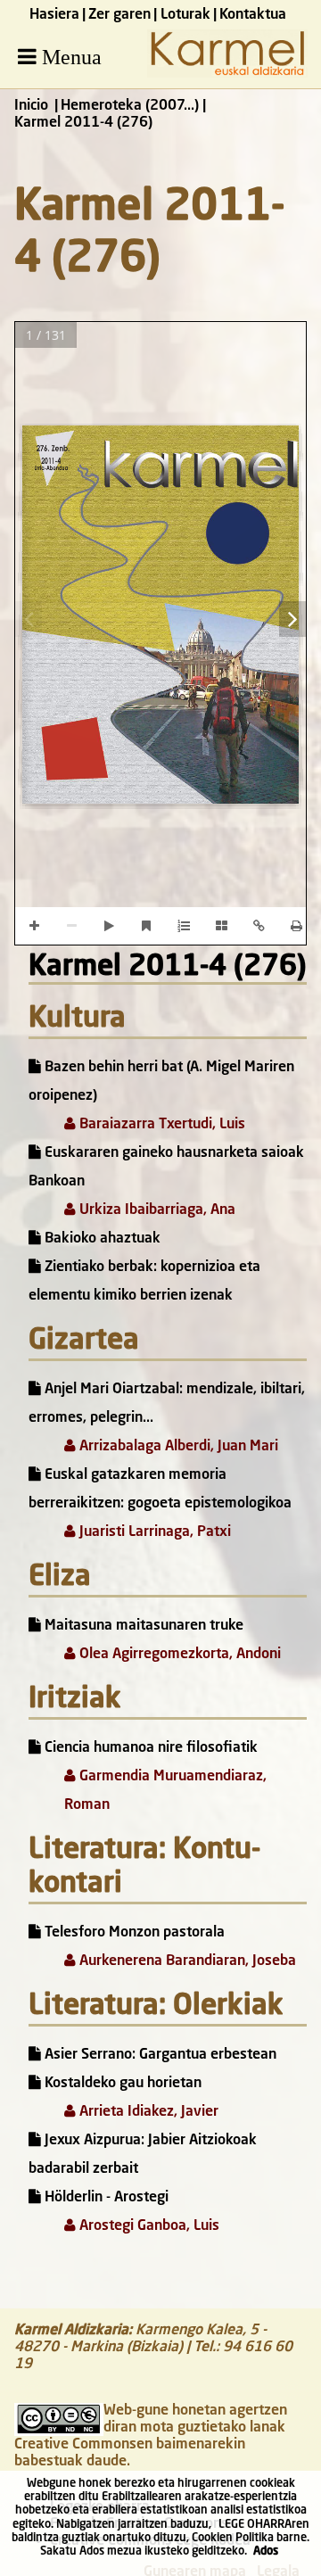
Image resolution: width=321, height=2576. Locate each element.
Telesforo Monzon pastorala (133, 1933)
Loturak (185, 15)
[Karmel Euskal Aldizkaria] (227, 74)
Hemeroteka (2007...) (130, 106)
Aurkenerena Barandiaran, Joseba (186, 1961)
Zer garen (119, 15)
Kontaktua (253, 15)
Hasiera (54, 15)
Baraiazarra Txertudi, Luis (160, 1125)
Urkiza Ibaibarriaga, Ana (156, 1210)
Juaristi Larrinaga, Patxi (153, 1532)
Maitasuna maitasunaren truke (142, 1626)
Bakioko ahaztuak (101, 1239)
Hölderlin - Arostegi (105, 2198)
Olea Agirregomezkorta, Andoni (178, 1655)
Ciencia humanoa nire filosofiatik (149, 1748)
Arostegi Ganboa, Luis (148, 2226)
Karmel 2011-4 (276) (168, 968)
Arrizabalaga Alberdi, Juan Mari (177, 1447)
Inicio (31, 106)
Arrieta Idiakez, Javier (147, 2112)
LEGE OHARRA (255, 2525)
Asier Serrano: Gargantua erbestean (159, 2055)
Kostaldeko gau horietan (121, 2084)
